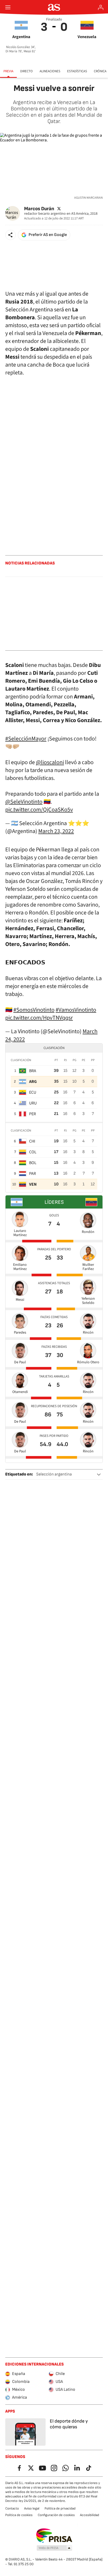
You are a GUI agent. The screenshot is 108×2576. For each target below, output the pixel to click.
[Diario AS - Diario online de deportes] (54, 7)
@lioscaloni (50, 762)
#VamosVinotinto (76, 1010)
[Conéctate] (101, 7)
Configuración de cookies (56, 2515)
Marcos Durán (39, 209)
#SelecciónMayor (26, 739)
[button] (10, 235)
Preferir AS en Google (48, 235)
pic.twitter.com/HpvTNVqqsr (39, 1018)
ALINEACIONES (50, 71)
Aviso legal (32, 2508)
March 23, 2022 (56, 831)
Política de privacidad (60, 2508)
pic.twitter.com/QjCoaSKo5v (39, 810)
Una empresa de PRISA (54, 2536)
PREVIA (8, 71)
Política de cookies (19, 2515)
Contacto (12, 2508)
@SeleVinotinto (24, 802)
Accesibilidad (90, 2515)
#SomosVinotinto (34, 1010)
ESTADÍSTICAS (77, 71)
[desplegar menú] (8, 7)
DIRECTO (26, 71)
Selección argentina (54, 1474)
